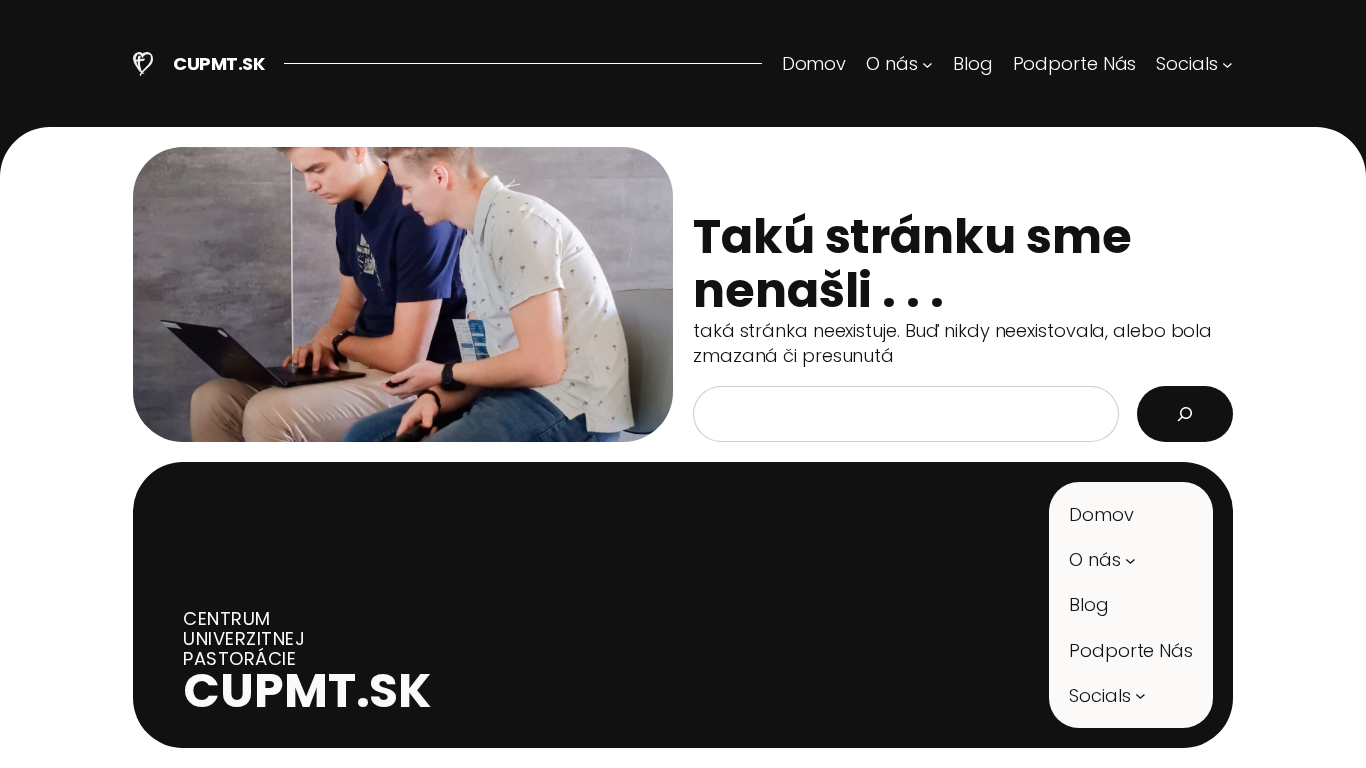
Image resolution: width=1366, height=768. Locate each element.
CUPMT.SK (218, 63)
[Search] (1185, 414)
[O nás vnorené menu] (1130, 559)
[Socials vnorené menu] (1140, 695)
